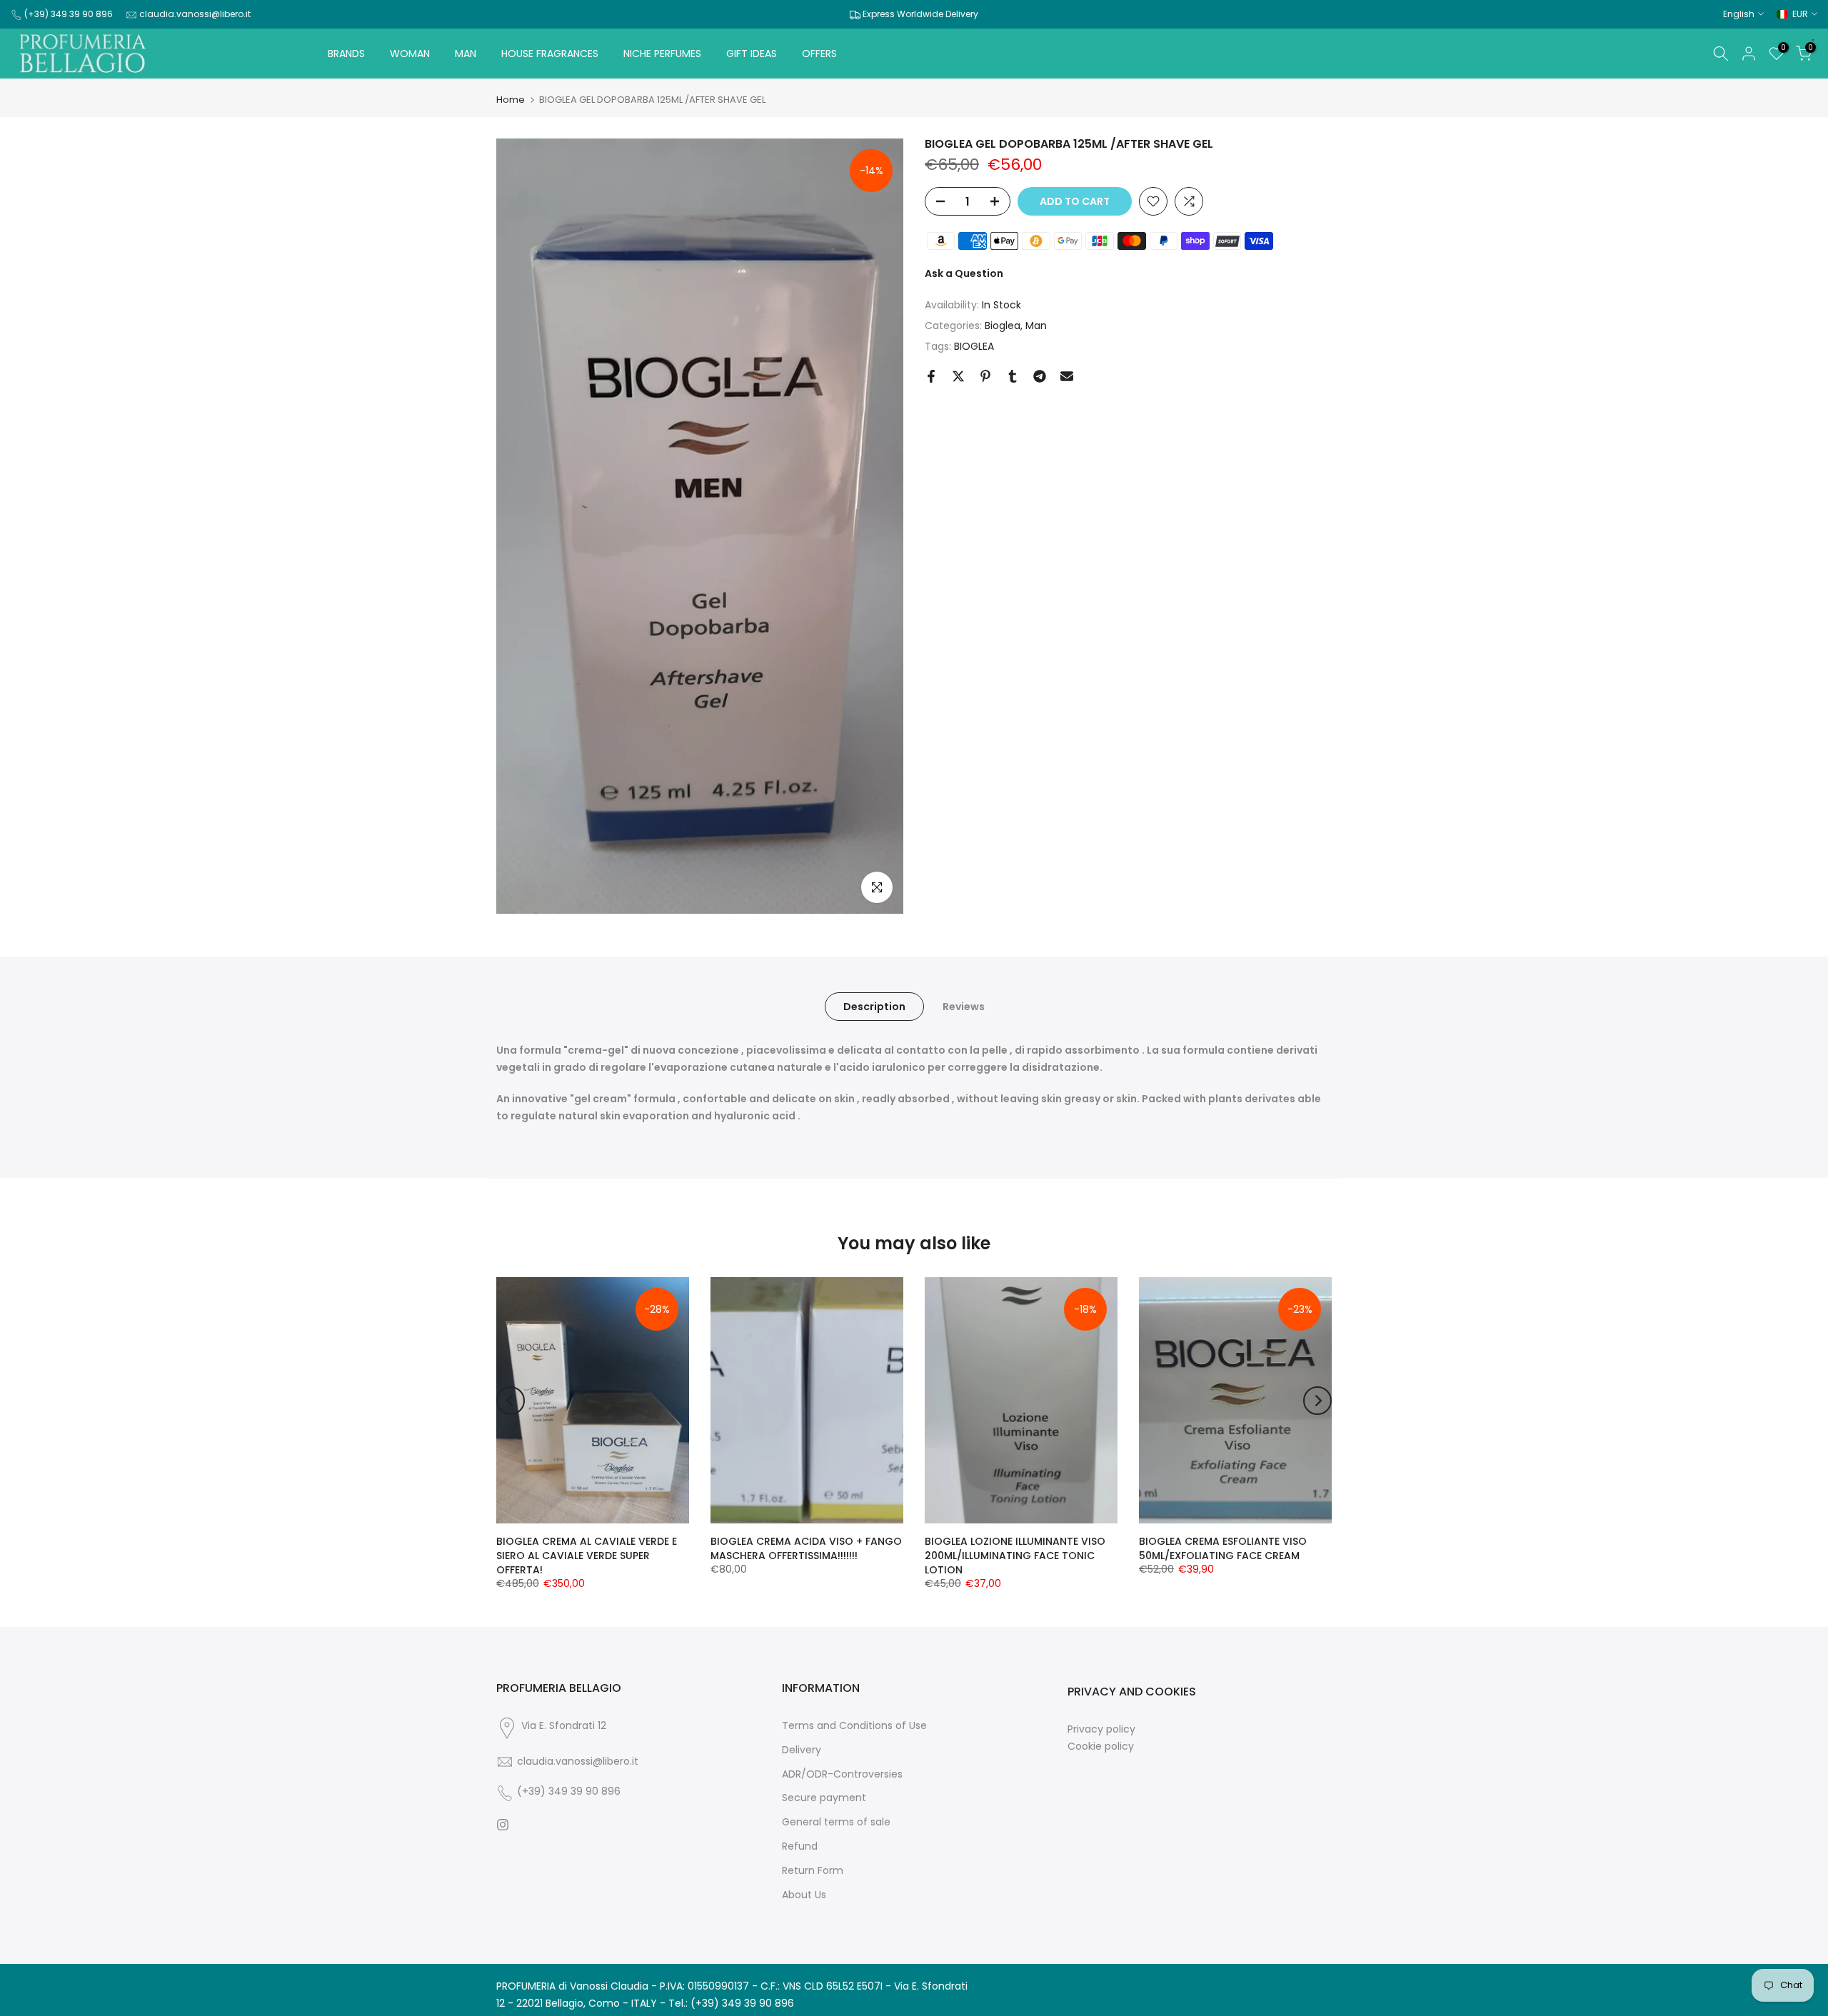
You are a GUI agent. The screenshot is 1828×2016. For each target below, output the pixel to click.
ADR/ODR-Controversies (842, 1774)
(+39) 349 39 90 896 (69, 14)
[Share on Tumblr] (1013, 376)
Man (1036, 326)
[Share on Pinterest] (985, 376)
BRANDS (346, 54)
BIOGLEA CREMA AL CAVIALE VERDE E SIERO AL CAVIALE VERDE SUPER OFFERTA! (587, 1556)
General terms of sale (836, 1822)
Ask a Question (964, 273)
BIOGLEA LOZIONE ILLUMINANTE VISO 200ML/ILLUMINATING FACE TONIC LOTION (1015, 1556)
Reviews (964, 1007)
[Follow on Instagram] (503, 1825)
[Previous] (511, 1401)
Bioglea (1003, 326)
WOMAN (410, 54)
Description (874, 1007)
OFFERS (819, 54)
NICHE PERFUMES (662, 54)
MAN (466, 54)
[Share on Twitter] (958, 376)
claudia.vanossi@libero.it (195, 14)
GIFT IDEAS (752, 54)
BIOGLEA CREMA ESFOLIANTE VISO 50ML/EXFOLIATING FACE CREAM (1223, 1548)
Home (511, 100)
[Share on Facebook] (931, 376)
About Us (804, 1895)
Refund (800, 1846)
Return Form (813, 1871)
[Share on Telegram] (1040, 376)
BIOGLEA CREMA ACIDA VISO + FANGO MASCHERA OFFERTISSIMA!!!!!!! (806, 1548)
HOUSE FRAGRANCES (550, 54)
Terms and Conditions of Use (854, 1726)
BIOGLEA (974, 346)
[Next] (1317, 1401)
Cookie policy (1101, 1747)
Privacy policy (1101, 1729)
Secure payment (824, 1798)
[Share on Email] (1067, 376)
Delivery (802, 1750)
